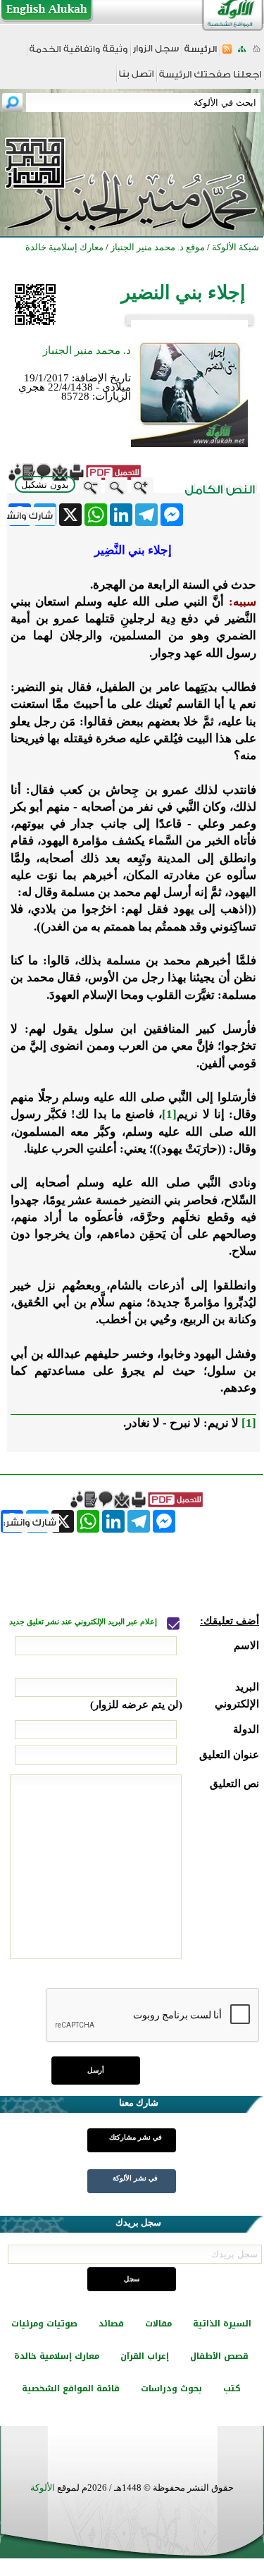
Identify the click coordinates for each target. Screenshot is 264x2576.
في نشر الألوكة (135, 2178)
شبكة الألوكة (235, 247)
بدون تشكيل (45, 485)
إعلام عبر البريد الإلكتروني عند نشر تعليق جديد (84, 1622)
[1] (169, 1114)
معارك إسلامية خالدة (57, 2356)
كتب (232, 2388)
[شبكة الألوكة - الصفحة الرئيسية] (201, 54)
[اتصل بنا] (136, 79)
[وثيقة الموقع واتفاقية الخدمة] (78, 54)
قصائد (111, 2324)
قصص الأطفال (219, 2356)
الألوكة (43, 2488)
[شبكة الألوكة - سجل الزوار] (156, 53)
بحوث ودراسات (171, 2388)
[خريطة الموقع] (242, 53)
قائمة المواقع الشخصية (71, 2388)
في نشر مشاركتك (136, 2137)
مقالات (158, 2324)
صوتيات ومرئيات (44, 2324)
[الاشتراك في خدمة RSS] (227, 53)
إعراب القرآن (145, 2356)
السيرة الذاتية (222, 2324)
